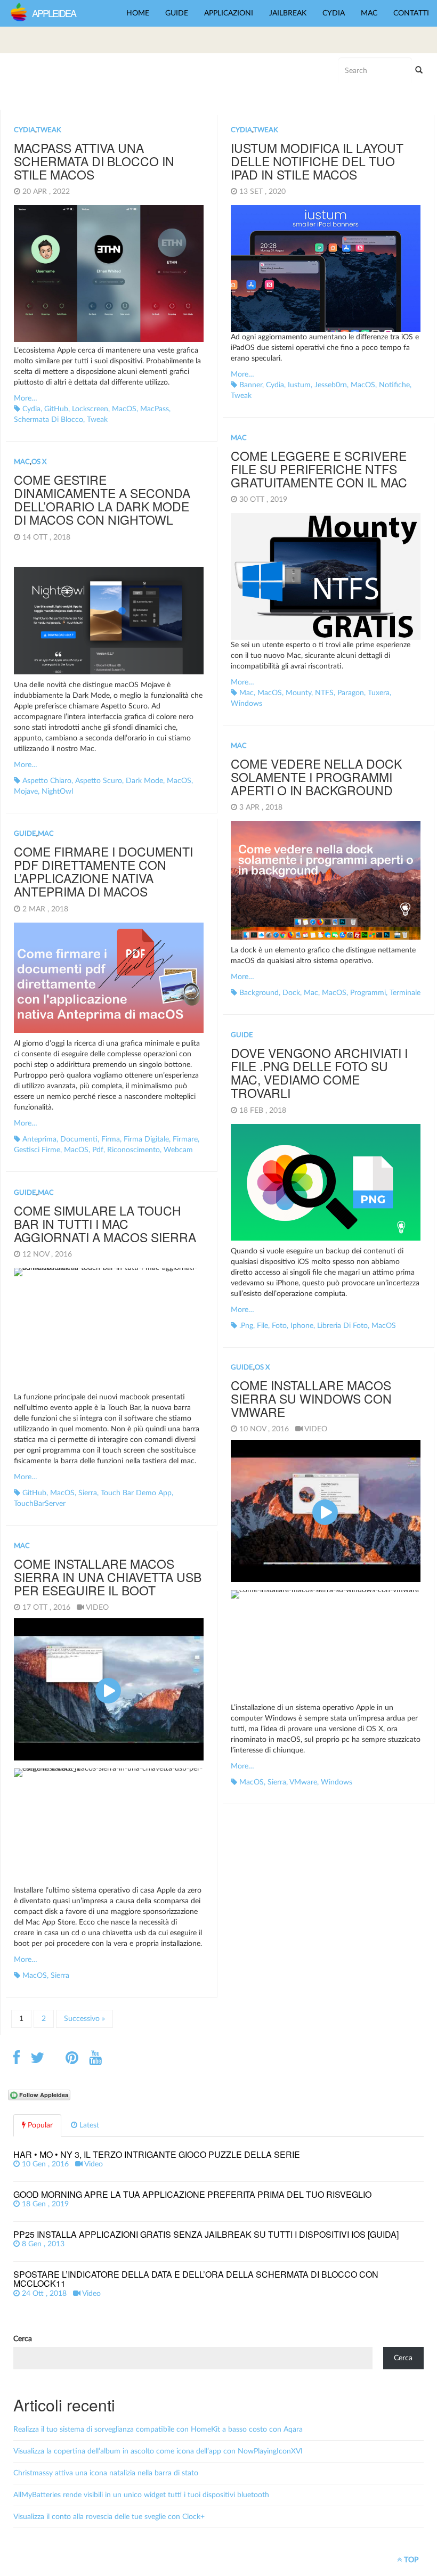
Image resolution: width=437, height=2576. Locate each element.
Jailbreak (288, 13)
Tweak (49, 130)
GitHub (56, 409)
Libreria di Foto (342, 1326)
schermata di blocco (48, 420)
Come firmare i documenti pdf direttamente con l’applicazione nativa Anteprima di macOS (103, 872)
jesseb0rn (331, 385)
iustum (299, 385)
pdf (98, 1150)
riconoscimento (133, 1150)
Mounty (298, 693)
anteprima (39, 1139)
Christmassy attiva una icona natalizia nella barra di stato (106, 2473)
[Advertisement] (93, 80)
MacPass (155, 409)
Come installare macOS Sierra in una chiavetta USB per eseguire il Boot (108, 1577)
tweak (97, 420)
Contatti (411, 13)
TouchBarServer (40, 1504)
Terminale (405, 993)
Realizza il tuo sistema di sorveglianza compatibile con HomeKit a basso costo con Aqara (158, 2430)
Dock (291, 993)
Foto (279, 1326)
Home (138, 13)
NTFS (324, 693)
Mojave (26, 792)
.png (246, 1326)
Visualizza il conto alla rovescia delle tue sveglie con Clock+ (109, 2517)
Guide (177, 13)
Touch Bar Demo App (136, 1493)
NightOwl (57, 792)
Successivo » (84, 2019)
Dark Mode (144, 781)
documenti (79, 1139)
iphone (302, 1326)
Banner (251, 385)
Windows (246, 704)
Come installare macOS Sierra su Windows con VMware (311, 1399)
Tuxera (379, 693)
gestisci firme (37, 1150)
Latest (88, 2125)
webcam (178, 1150)
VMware (303, 1782)
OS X (39, 462)
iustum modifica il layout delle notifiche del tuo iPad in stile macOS (317, 161)
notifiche (394, 385)
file (262, 1326)
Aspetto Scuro (99, 781)
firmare (185, 1139)
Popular (39, 2125)
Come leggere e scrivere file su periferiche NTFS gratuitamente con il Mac (319, 469)
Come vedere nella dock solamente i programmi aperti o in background (316, 777)
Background (259, 993)
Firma (111, 1139)
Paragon (351, 693)
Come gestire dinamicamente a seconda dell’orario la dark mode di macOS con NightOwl (102, 500)
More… (26, 398)
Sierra (88, 1493)
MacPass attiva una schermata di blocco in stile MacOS (94, 161)
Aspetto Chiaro (47, 781)
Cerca (23, 2339)
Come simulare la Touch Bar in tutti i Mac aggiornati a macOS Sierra (105, 1224)
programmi (368, 993)
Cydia (334, 13)
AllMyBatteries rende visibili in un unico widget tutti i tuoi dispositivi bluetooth (141, 2495)
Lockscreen (90, 409)
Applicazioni (229, 13)
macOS (124, 409)
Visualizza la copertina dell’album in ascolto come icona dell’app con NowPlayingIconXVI (158, 2451)
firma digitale (146, 1139)
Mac (369, 13)
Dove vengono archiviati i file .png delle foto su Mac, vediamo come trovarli (319, 1073)
